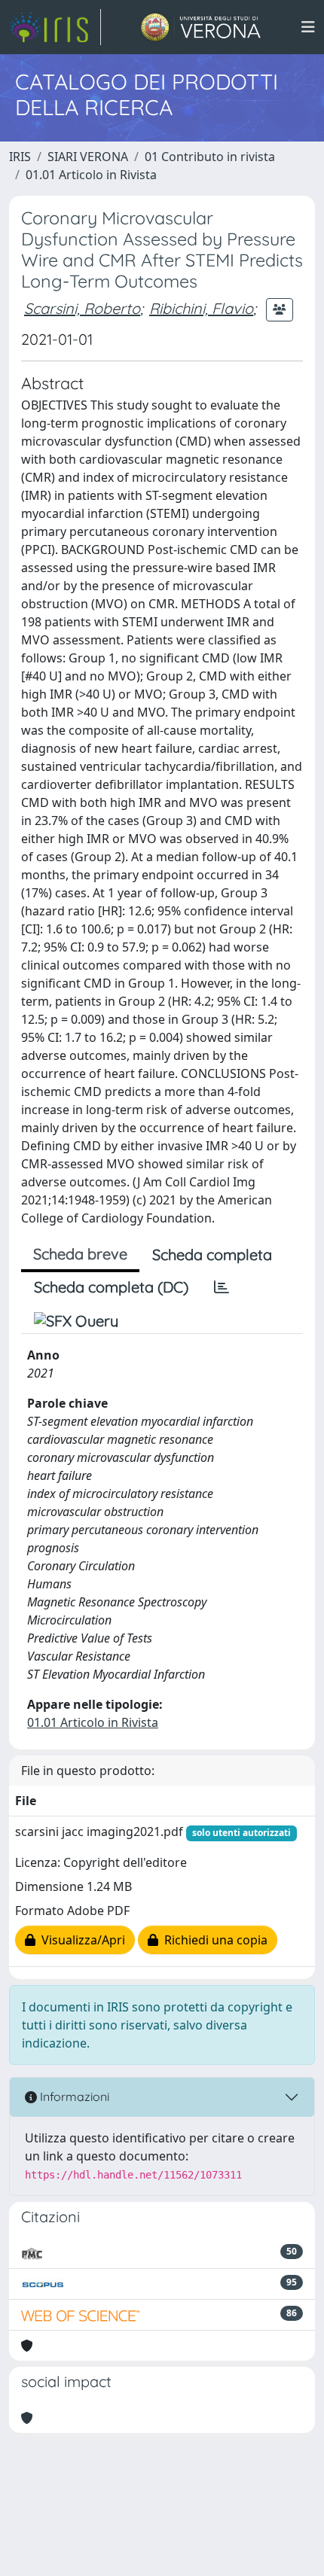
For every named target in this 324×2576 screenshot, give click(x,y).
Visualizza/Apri (80, 1940)
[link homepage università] (201, 27)
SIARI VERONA (88, 157)
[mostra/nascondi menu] (308, 27)
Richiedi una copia (213, 1940)
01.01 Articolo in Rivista (91, 175)
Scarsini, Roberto (82, 308)
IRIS (20, 157)
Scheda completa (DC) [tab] (111, 1287)
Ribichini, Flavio (201, 308)
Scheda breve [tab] (80, 1254)
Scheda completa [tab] (212, 1255)
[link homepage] (55, 27)
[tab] (222, 1287)
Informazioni (73, 2096)
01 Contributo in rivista (210, 157)
